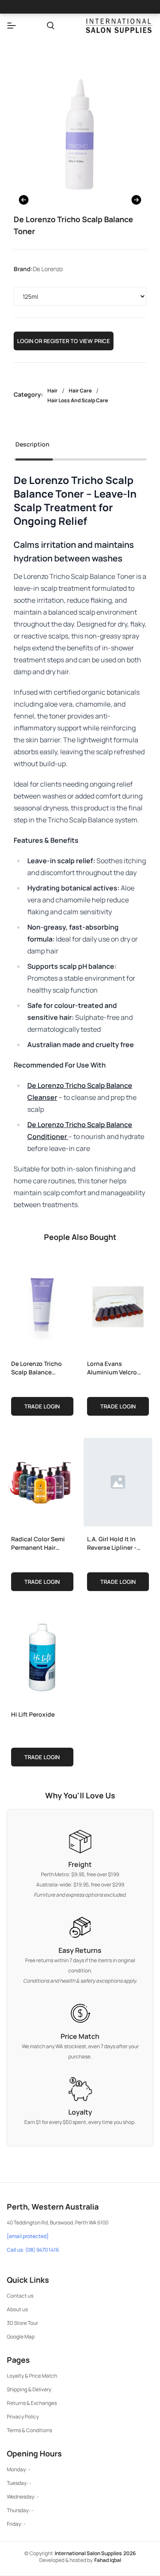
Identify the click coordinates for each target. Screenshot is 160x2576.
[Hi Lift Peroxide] (42, 1656)
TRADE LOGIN (42, 1406)
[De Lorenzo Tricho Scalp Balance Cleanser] (42, 1305)
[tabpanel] (80, 842)
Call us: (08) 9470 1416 (33, 2250)
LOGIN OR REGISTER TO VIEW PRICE (64, 341)
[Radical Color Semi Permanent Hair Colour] (42, 1480)
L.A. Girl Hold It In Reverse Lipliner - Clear (112, 1543)
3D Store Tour (22, 2323)
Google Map (21, 2337)
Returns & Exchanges (32, 2403)
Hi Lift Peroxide (33, 1714)
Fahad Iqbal (108, 2560)
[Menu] (12, 26)
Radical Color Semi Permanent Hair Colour (38, 1543)
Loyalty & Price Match (32, 2376)
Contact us (20, 2296)
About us (17, 2309)
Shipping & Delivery (29, 2389)
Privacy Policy (23, 2417)
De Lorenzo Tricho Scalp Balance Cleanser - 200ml (36, 1368)
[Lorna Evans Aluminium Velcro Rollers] (118, 1305)
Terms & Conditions (29, 2430)
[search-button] (51, 26)
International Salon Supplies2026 (95, 2553)
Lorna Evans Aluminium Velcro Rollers (112, 1368)
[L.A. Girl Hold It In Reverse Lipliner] (118, 1480)
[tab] (32, 447)
